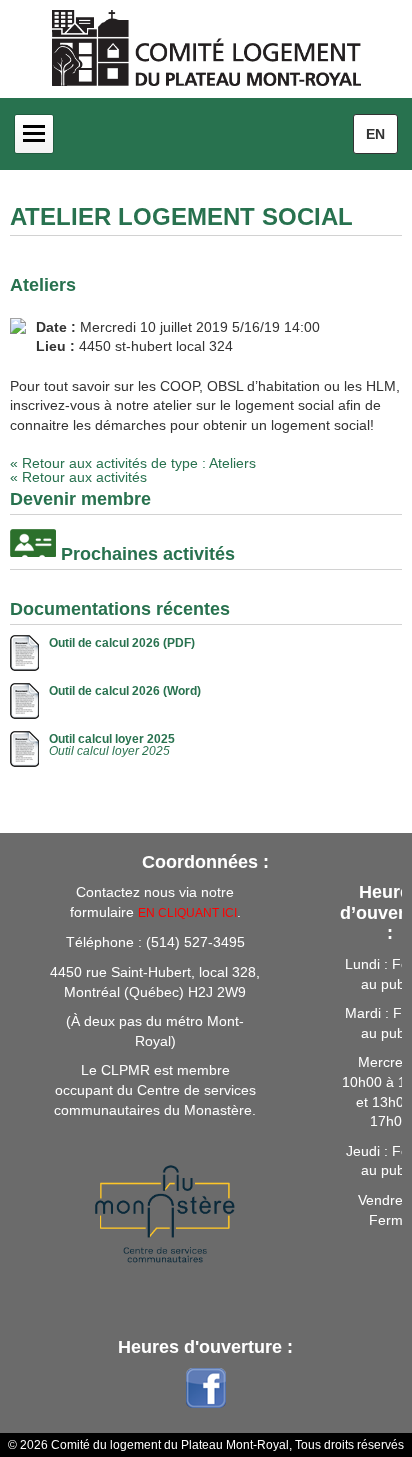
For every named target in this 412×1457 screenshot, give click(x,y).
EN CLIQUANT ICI (187, 913)
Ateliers (43, 285)
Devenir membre (80, 499)
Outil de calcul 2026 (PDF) (122, 643)
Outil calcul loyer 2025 (112, 739)
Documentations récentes (120, 609)
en (375, 134)
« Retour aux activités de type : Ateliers (133, 463)
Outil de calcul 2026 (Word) (125, 691)
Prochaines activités (148, 554)
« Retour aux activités (78, 477)
